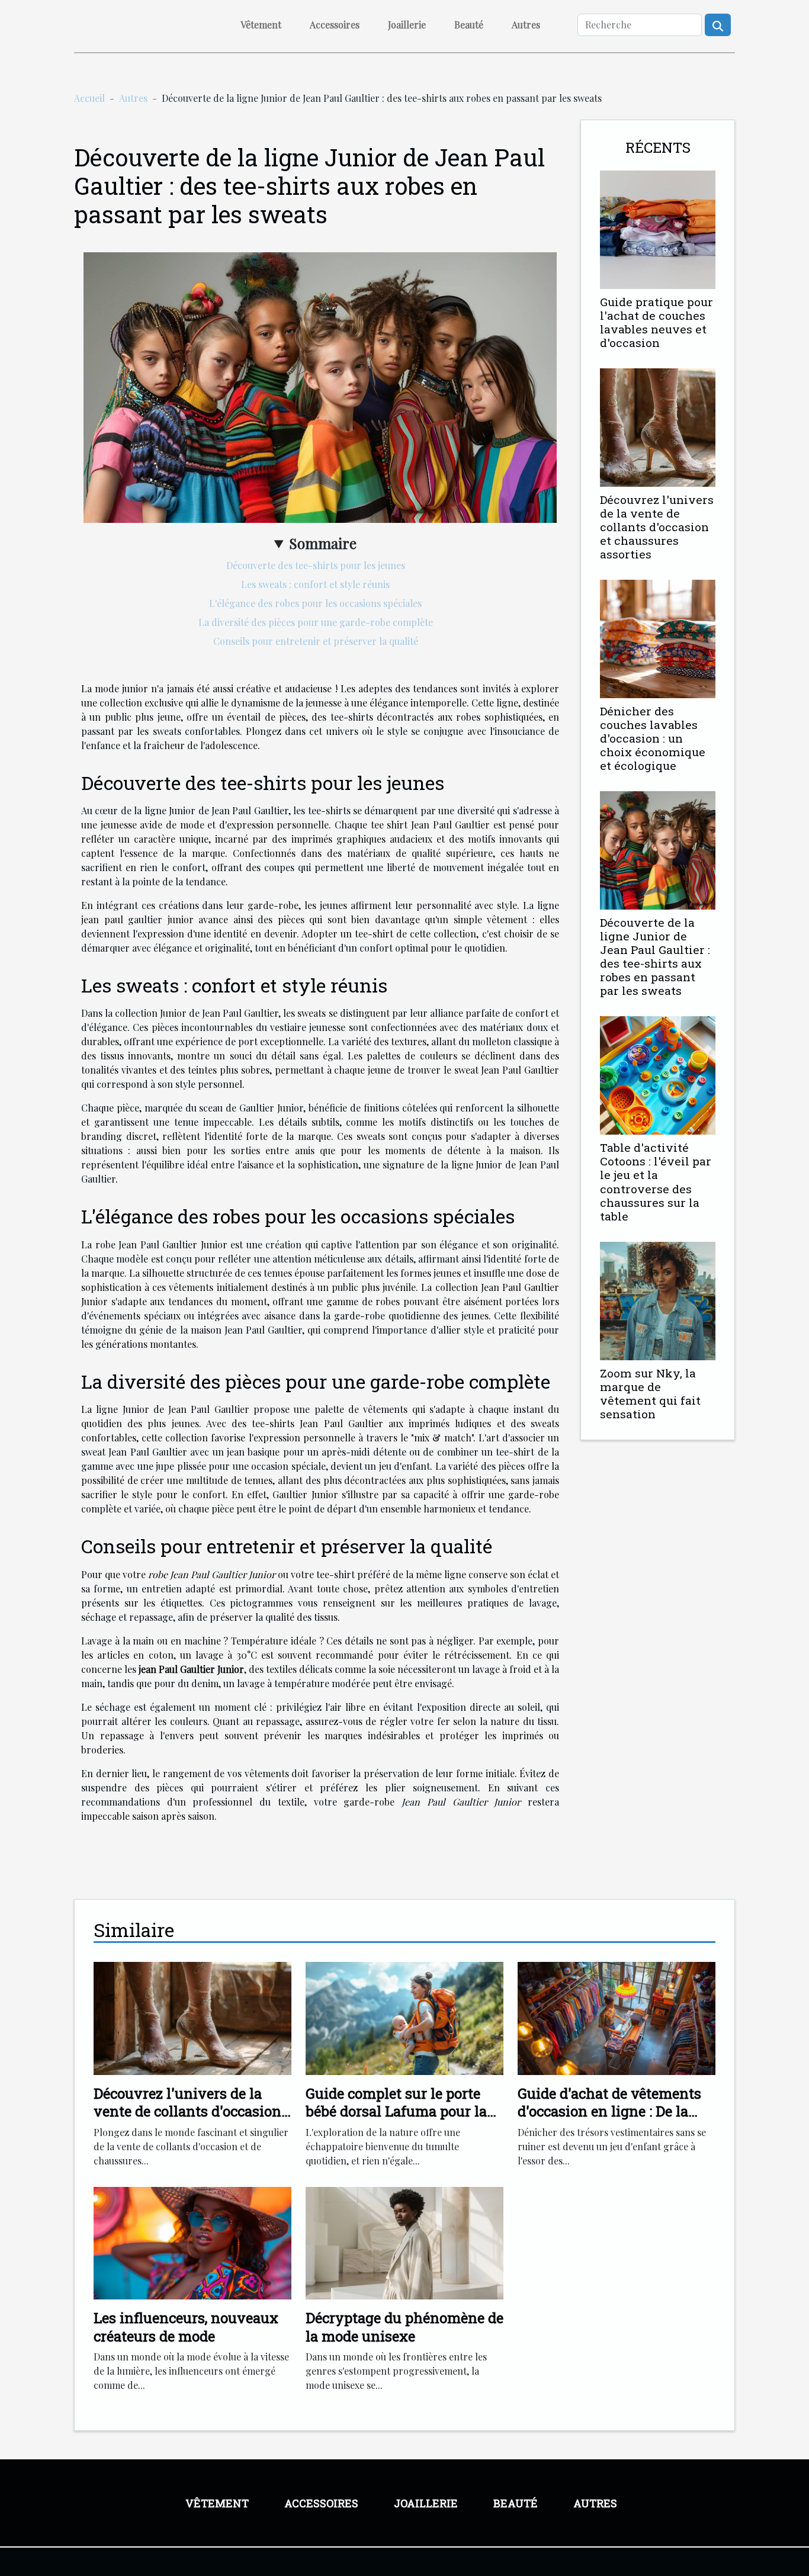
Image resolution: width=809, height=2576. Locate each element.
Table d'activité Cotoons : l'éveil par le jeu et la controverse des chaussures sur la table (656, 1181)
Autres (526, 25)
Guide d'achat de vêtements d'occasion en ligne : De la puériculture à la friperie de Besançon (609, 2120)
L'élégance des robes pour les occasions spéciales (315, 603)
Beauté (469, 25)
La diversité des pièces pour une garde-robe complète (316, 622)
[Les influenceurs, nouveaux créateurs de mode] (192, 2242)
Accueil (89, 98)
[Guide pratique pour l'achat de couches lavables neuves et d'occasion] (658, 228)
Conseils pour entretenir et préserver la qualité (316, 641)
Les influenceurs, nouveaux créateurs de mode (186, 2327)
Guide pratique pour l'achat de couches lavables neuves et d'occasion (656, 322)
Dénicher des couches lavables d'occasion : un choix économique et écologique (653, 738)
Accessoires (335, 25)
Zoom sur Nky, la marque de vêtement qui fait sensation (650, 1393)
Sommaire (323, 543)
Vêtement (261, 25)
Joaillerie (407, 25)
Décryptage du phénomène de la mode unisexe (404, 2327)
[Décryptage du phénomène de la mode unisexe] (404, 2242)
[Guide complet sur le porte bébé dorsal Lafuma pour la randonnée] (404, 2017)
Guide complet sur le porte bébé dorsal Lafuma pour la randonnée (396, 2111)
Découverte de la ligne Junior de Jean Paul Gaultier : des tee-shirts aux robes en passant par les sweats (655, 956)
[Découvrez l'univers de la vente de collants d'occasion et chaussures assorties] (658, 426)
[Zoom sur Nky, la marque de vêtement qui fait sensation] (658, 1300)
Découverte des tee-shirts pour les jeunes (316, 565)
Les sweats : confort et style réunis (315, 584)
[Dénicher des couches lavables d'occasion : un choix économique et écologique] (658, 637)
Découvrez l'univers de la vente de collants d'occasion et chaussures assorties (657, 527)
